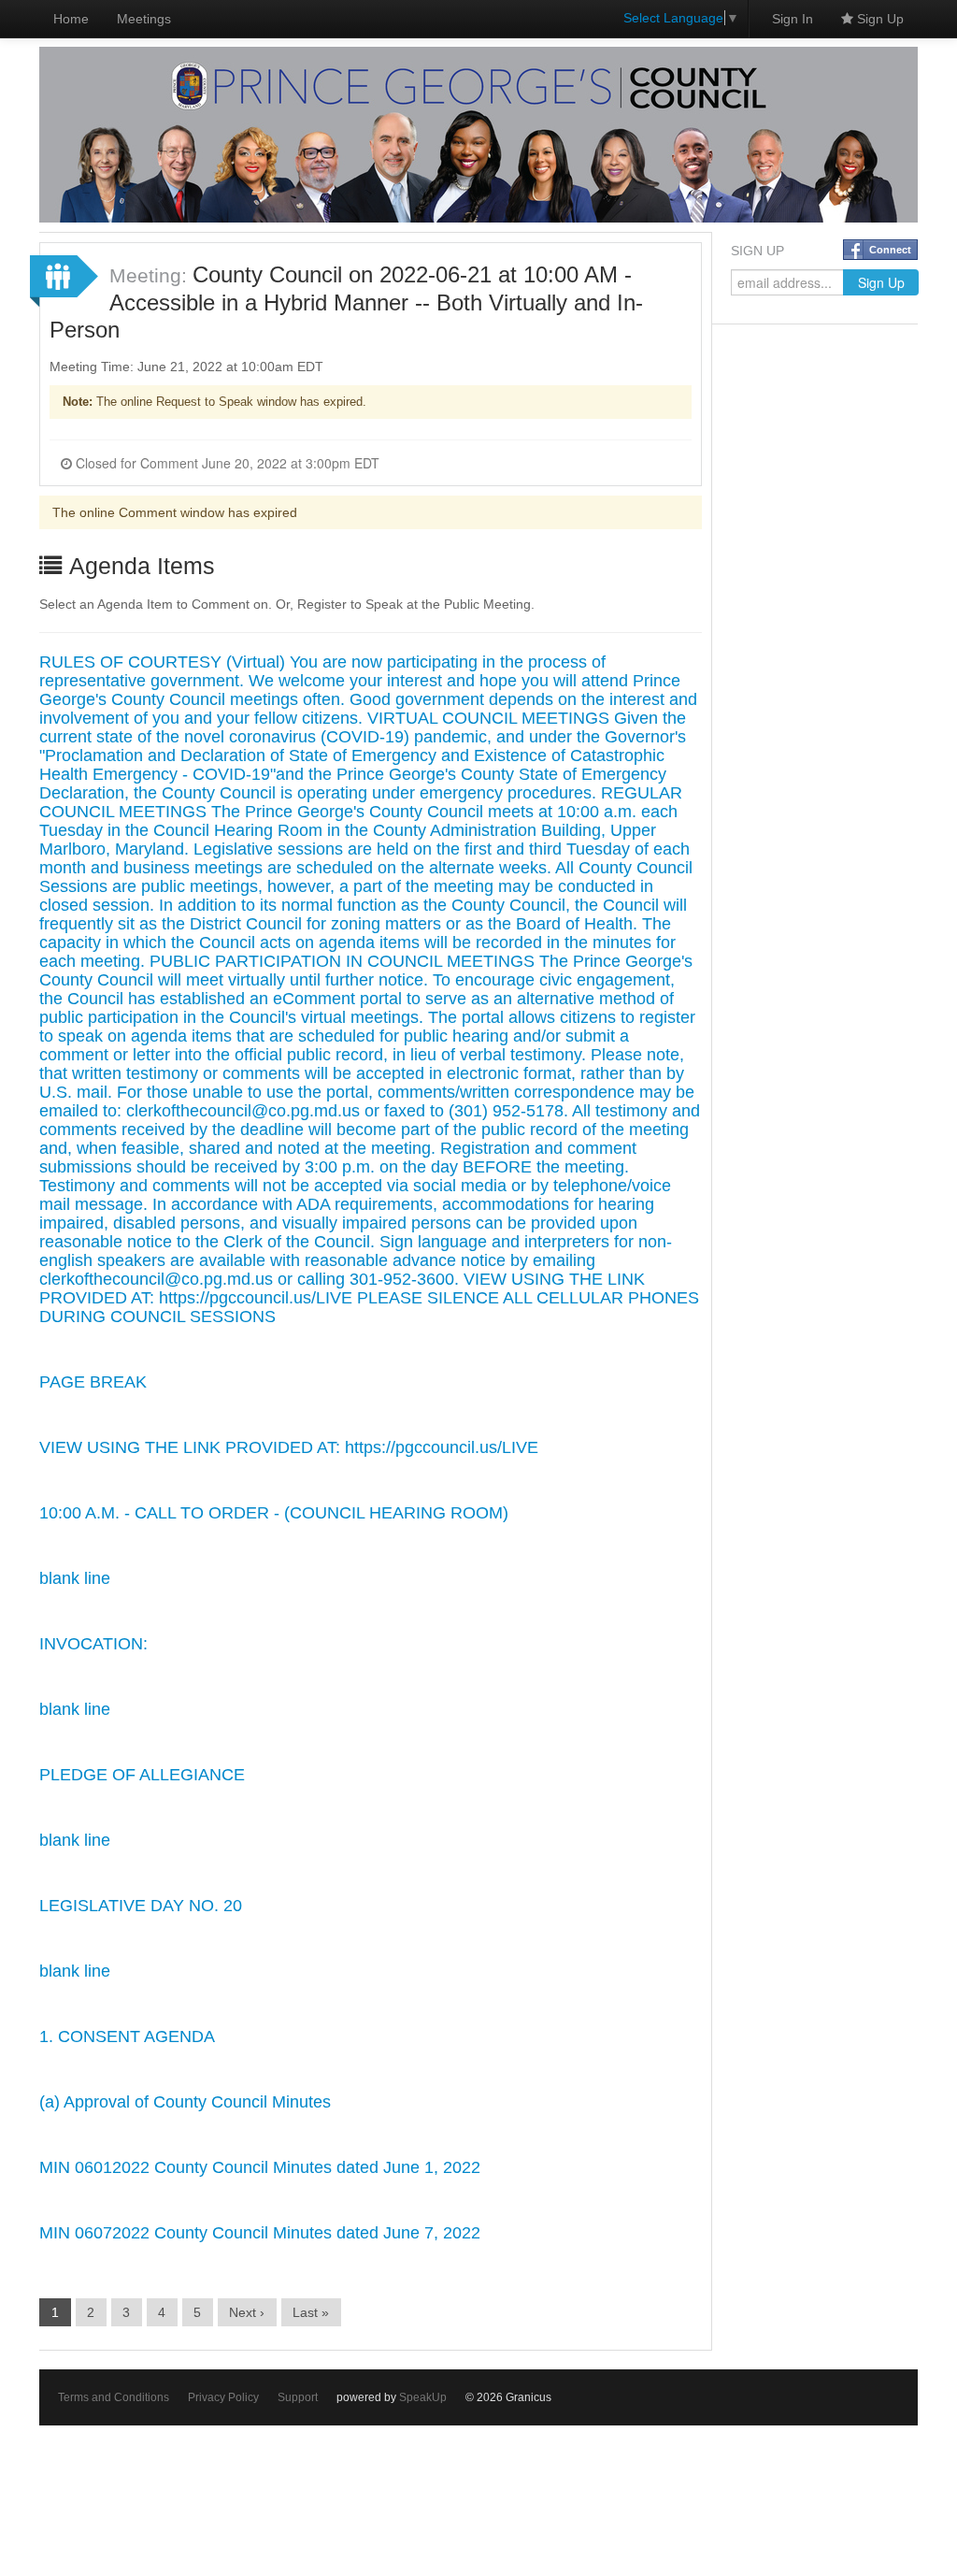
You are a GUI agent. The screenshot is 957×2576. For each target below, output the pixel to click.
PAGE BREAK (93, 1382)
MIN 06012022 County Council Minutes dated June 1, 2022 (260, 2167)
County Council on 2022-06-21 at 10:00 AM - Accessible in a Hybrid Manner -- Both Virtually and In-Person (346, 302)
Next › (247, 2312)
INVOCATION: (93, 1644)
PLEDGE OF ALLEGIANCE (142, 1775)
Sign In (793, 19)
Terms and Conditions (114, 2397)
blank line (75, 1578)
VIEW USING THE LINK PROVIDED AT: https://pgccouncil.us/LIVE (289, 1447)
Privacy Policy (223, 2397)
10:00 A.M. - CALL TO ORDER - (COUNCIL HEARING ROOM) (274, 1513)
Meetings (144, 19)
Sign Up (878, 19)
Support (298, 2397)
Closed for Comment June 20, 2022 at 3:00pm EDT (226, 463)
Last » (311, 2312)
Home (71, 19)
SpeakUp (423, 2397)
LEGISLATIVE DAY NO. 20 (141, 1906)
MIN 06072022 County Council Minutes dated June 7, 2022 (260, 2233)
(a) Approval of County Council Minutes (185, 2102)
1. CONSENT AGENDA (127, 2036)
